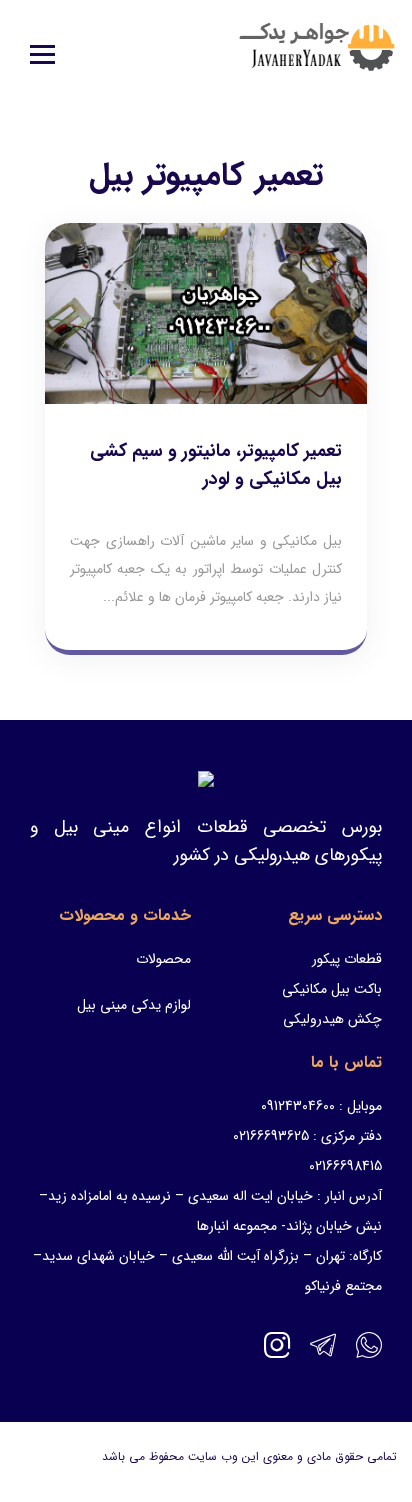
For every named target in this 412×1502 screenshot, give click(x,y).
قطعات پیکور (347, 959)
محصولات (163, 959)
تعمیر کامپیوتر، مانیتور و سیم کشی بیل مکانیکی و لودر (216, 465)
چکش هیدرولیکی (332, 1019)
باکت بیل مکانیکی (332, 989)
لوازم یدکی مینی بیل (134, 1005)
